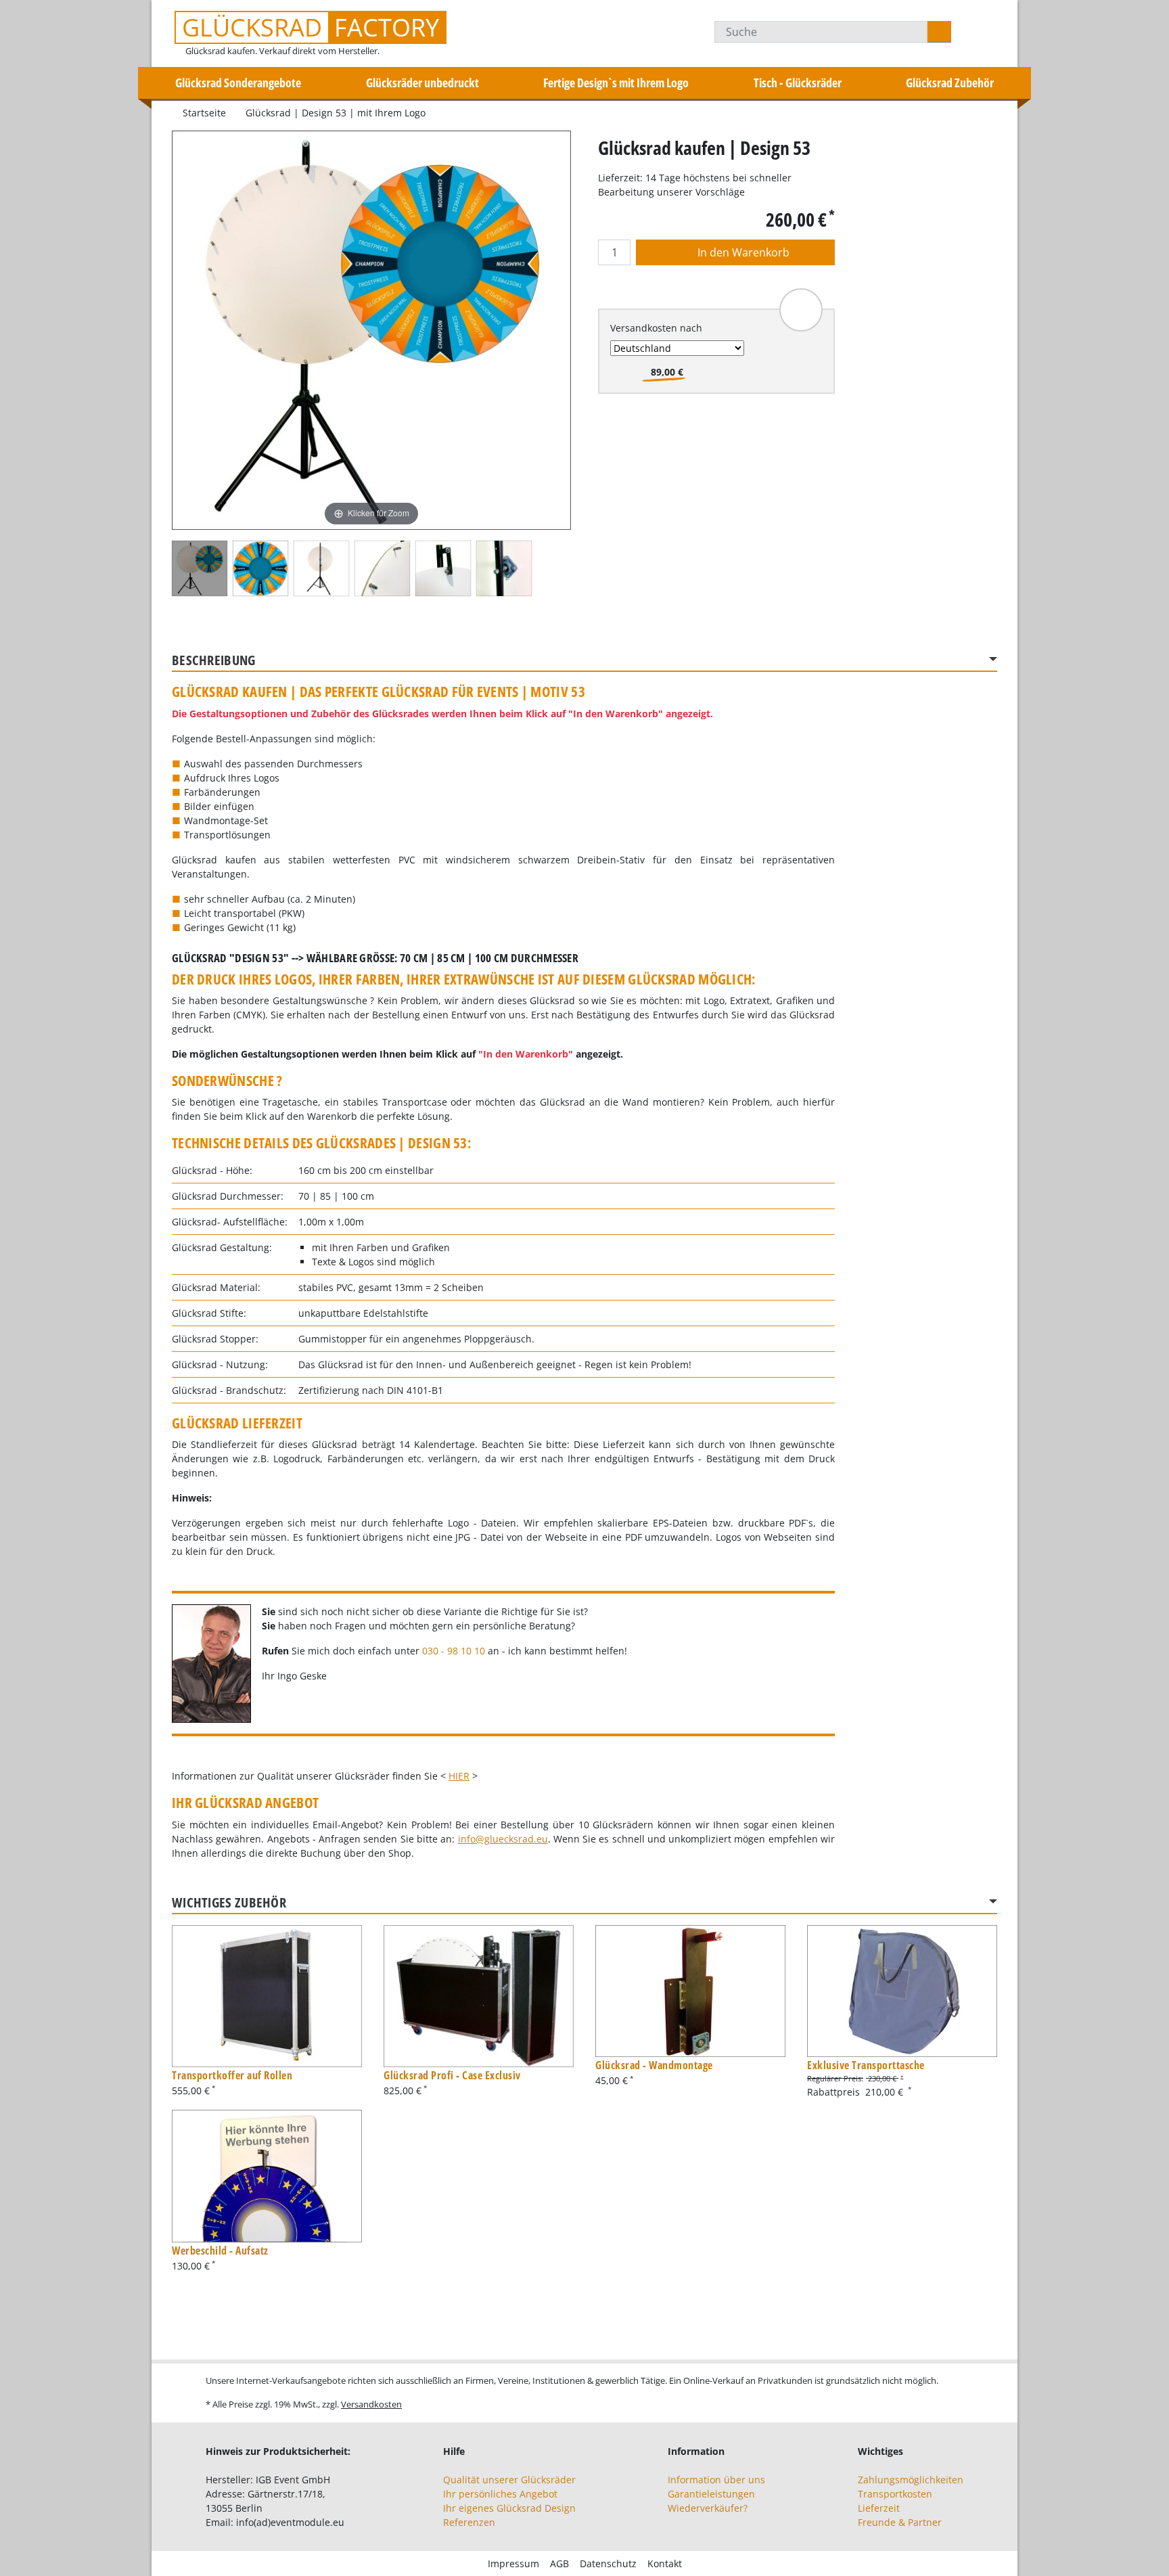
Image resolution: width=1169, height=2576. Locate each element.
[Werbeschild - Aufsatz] (267, 2176)
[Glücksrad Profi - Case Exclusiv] (479, 1996)
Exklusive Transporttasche (866, 2065)
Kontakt (665, 2563)
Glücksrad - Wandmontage (654, 2065)
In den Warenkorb (742, 252)
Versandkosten (371, 2404)
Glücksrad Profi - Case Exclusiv (452, 2075)
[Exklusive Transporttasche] (902, 1991)
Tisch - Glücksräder (798, 83)
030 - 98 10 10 (454, 1651)
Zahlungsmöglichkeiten (911, 2480)
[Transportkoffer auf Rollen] (267, 1996)
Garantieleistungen (711, 2494)
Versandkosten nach (656, 328)
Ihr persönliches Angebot (500, 2494)
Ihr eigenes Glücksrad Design (509, 2508)
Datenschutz (608, 2563)
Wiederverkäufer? (708, 2508)
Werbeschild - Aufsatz (220, 2251)
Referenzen (469, 2522)
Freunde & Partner (900, 2522)
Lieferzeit (879, 2508)
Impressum (513, 2563)
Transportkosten (895, 2494)
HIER (459, 1776)
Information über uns (716, 2480)
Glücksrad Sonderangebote (238, 83)
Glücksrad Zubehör (950, 83)
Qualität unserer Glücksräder (509, 2480)
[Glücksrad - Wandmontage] (690, 1991)
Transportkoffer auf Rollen (232, 2075)
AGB (559, 2563)
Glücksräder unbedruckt (422, 83)
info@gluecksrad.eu (503, 1839)
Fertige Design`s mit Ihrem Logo (616, 83)
